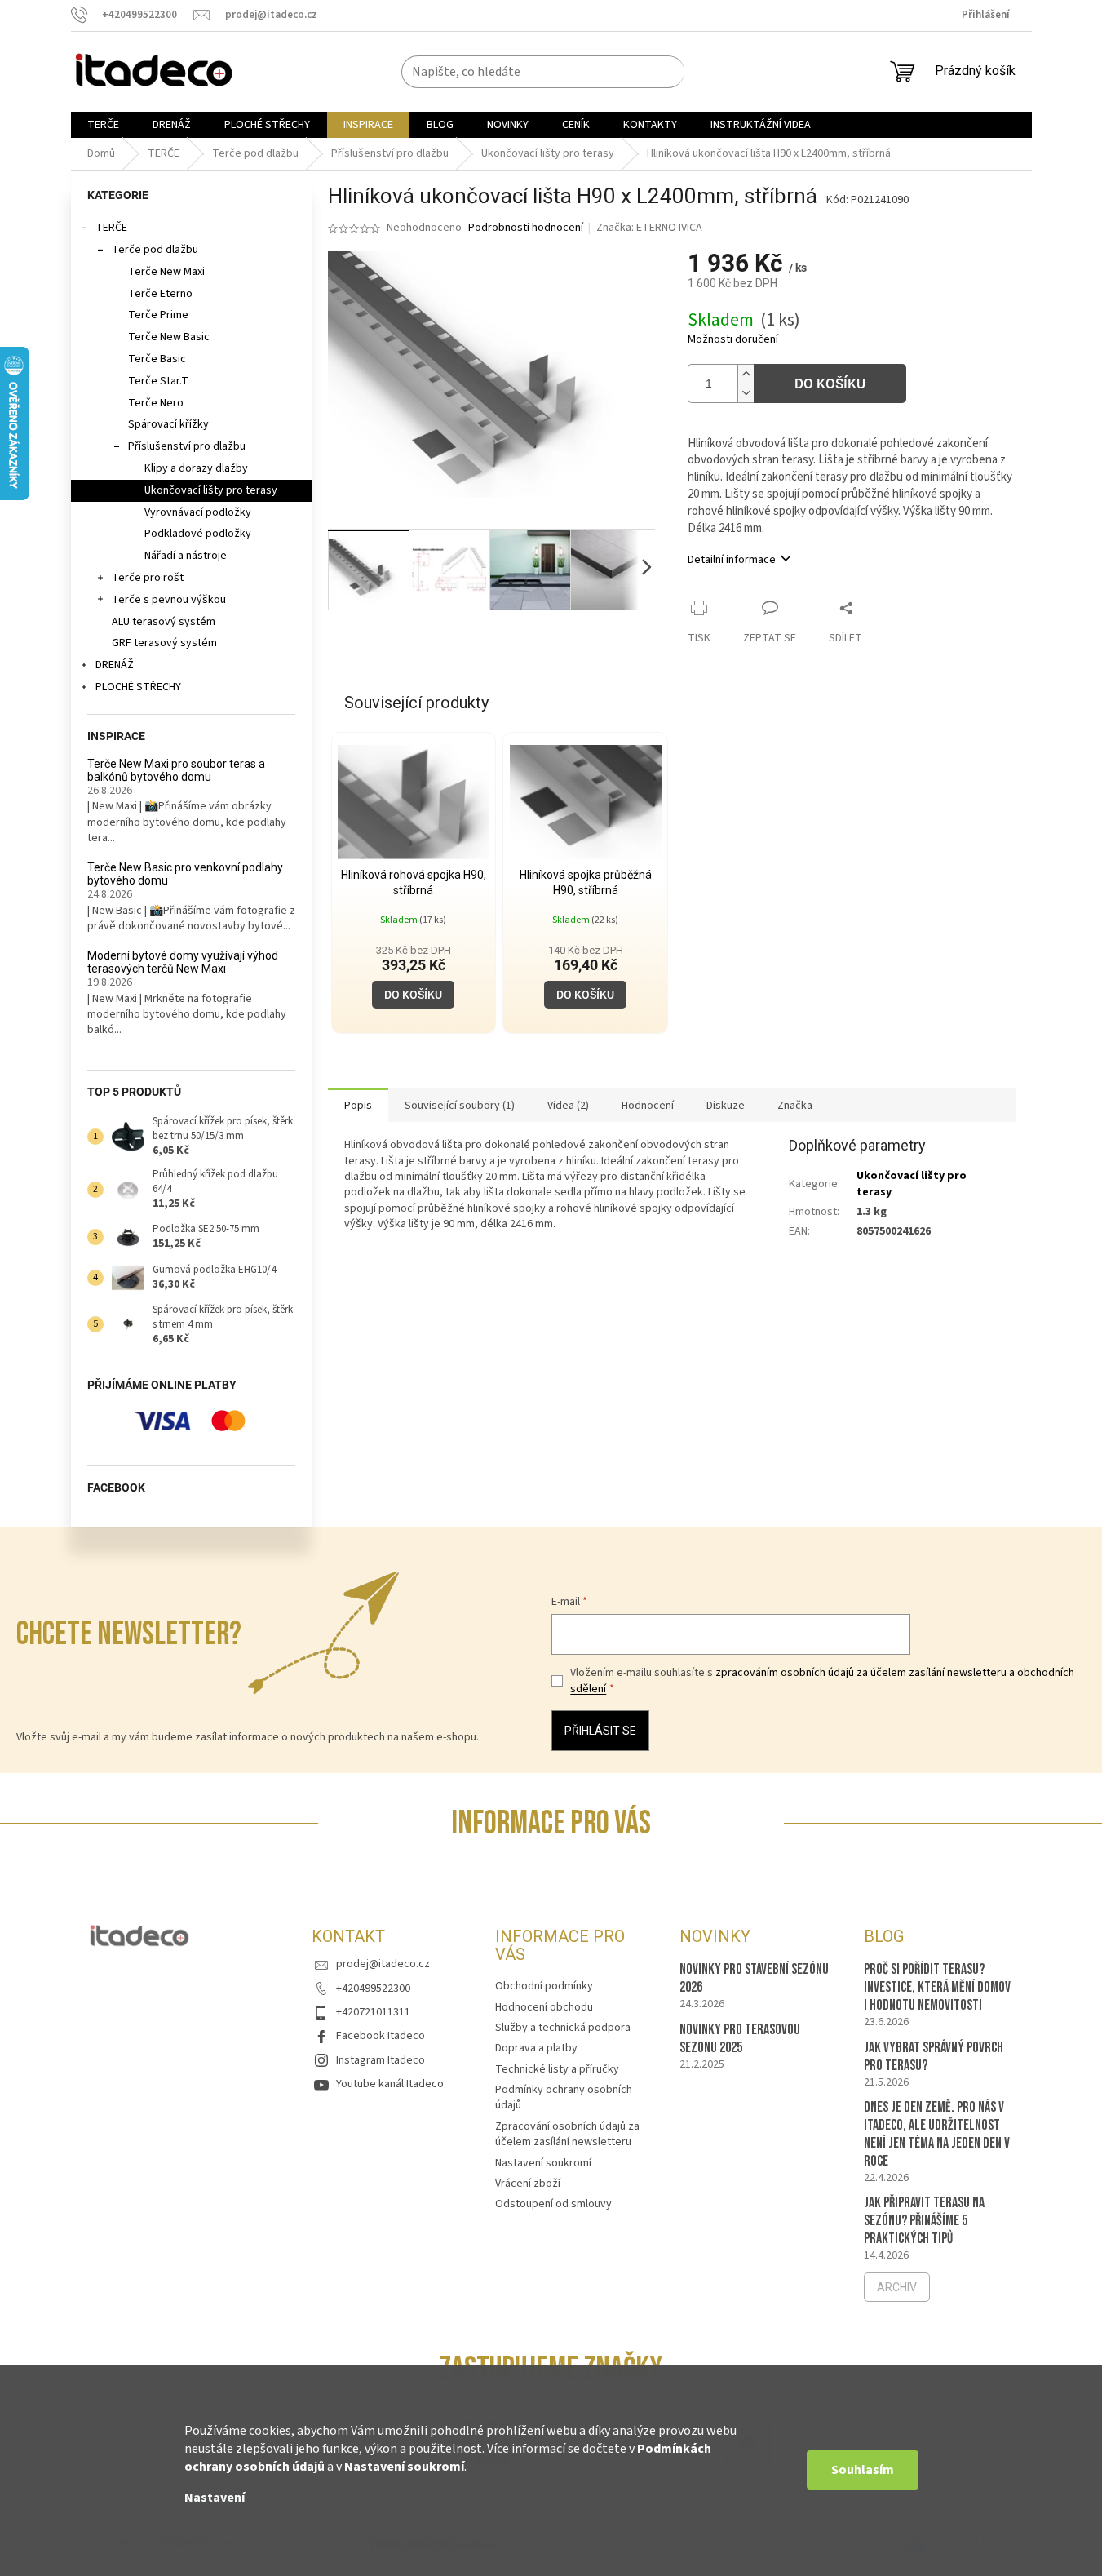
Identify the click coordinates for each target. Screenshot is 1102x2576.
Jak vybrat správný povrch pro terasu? (934, 2057)
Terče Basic (157, 359)
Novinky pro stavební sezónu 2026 (754, 1978)
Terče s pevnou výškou (169, 600)
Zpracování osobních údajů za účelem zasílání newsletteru (567, 2134)
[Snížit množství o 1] (746, 393)
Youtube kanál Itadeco (390, 2084)
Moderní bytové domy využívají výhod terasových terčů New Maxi (183, 962)
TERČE (111, 228)
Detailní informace (732, 560)
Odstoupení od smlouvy (553, 2204)
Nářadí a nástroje (186, 556)
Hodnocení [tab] (648, 1106)
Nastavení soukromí (404, 2467)
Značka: (649, 228)
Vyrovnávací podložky (198, 512)
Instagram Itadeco (381, 2060)
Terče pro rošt (148, 578)
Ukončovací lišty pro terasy (211, 490)
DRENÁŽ (115, 665)
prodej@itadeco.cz (383, 1964)
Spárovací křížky (168, 424)
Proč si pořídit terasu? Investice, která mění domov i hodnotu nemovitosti (937, 1987)
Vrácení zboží (528, 2184)
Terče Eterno (160, 294)
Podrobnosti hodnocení (526, 228)
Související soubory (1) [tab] (460, 1106)
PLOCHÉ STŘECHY (138, 687)
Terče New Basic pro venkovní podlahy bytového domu (185, 874)
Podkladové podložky (198, 534)
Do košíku (830, 384)
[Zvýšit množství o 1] (746, 374)
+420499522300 (373, 1989)
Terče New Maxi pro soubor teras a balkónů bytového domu (176, 770)
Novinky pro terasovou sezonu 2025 (740, 2039)
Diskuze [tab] (726, 1106)
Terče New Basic (169, 337)
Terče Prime (158, 315)
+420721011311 (373, 2012)
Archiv (897, 2287)
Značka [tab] (795, 1106)
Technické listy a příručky (557, 2069)
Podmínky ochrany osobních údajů (564, 2097)
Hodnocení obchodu (544, 2007)
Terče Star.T (158, 381)
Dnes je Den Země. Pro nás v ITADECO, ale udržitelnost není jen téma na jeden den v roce (937, 2134)
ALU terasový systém (164, 622)
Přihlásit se (600, 1731)
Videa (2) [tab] (568, 1106)
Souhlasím (863, 2470)
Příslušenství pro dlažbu (187, 446)
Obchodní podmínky (544, 1986)
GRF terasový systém (164, 643)
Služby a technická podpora (563, 2028)
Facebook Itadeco (381, 2036)
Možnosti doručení (733, 340)
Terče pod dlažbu (155, 250)
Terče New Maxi (166, 272)
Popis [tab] (358, 1106)
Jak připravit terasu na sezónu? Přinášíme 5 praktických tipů (924, 2221)
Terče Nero (156, 403)
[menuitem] (103, 125)
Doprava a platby (536, 2048)
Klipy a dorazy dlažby (196, 468)
